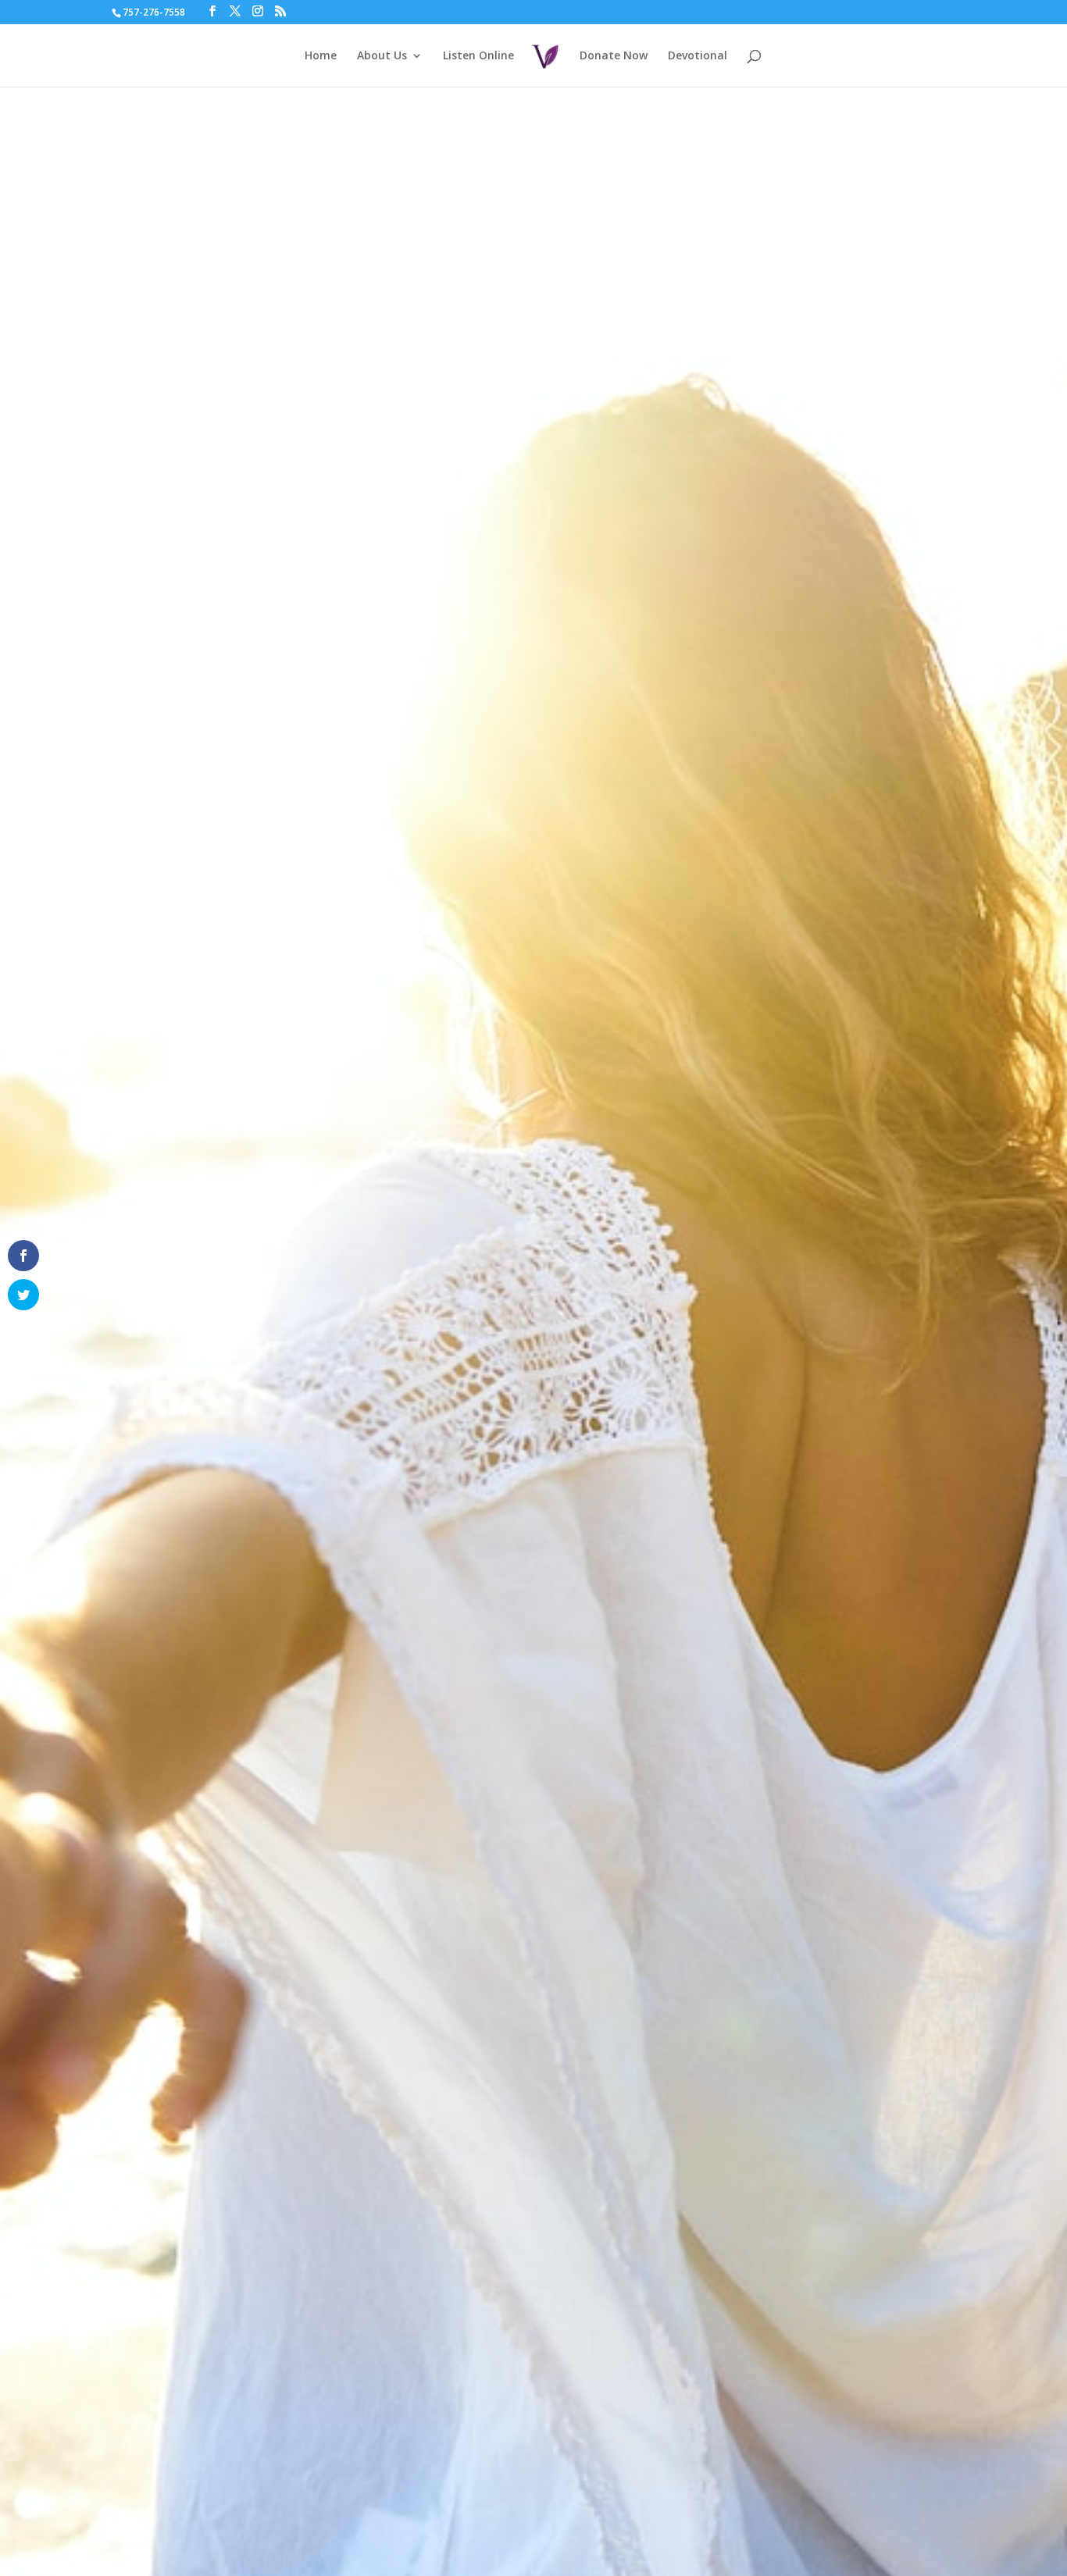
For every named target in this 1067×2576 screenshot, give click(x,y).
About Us (382, 56)
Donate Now (614, 56)
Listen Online (478, 56)
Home (321, 56)
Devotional (698, 56)
